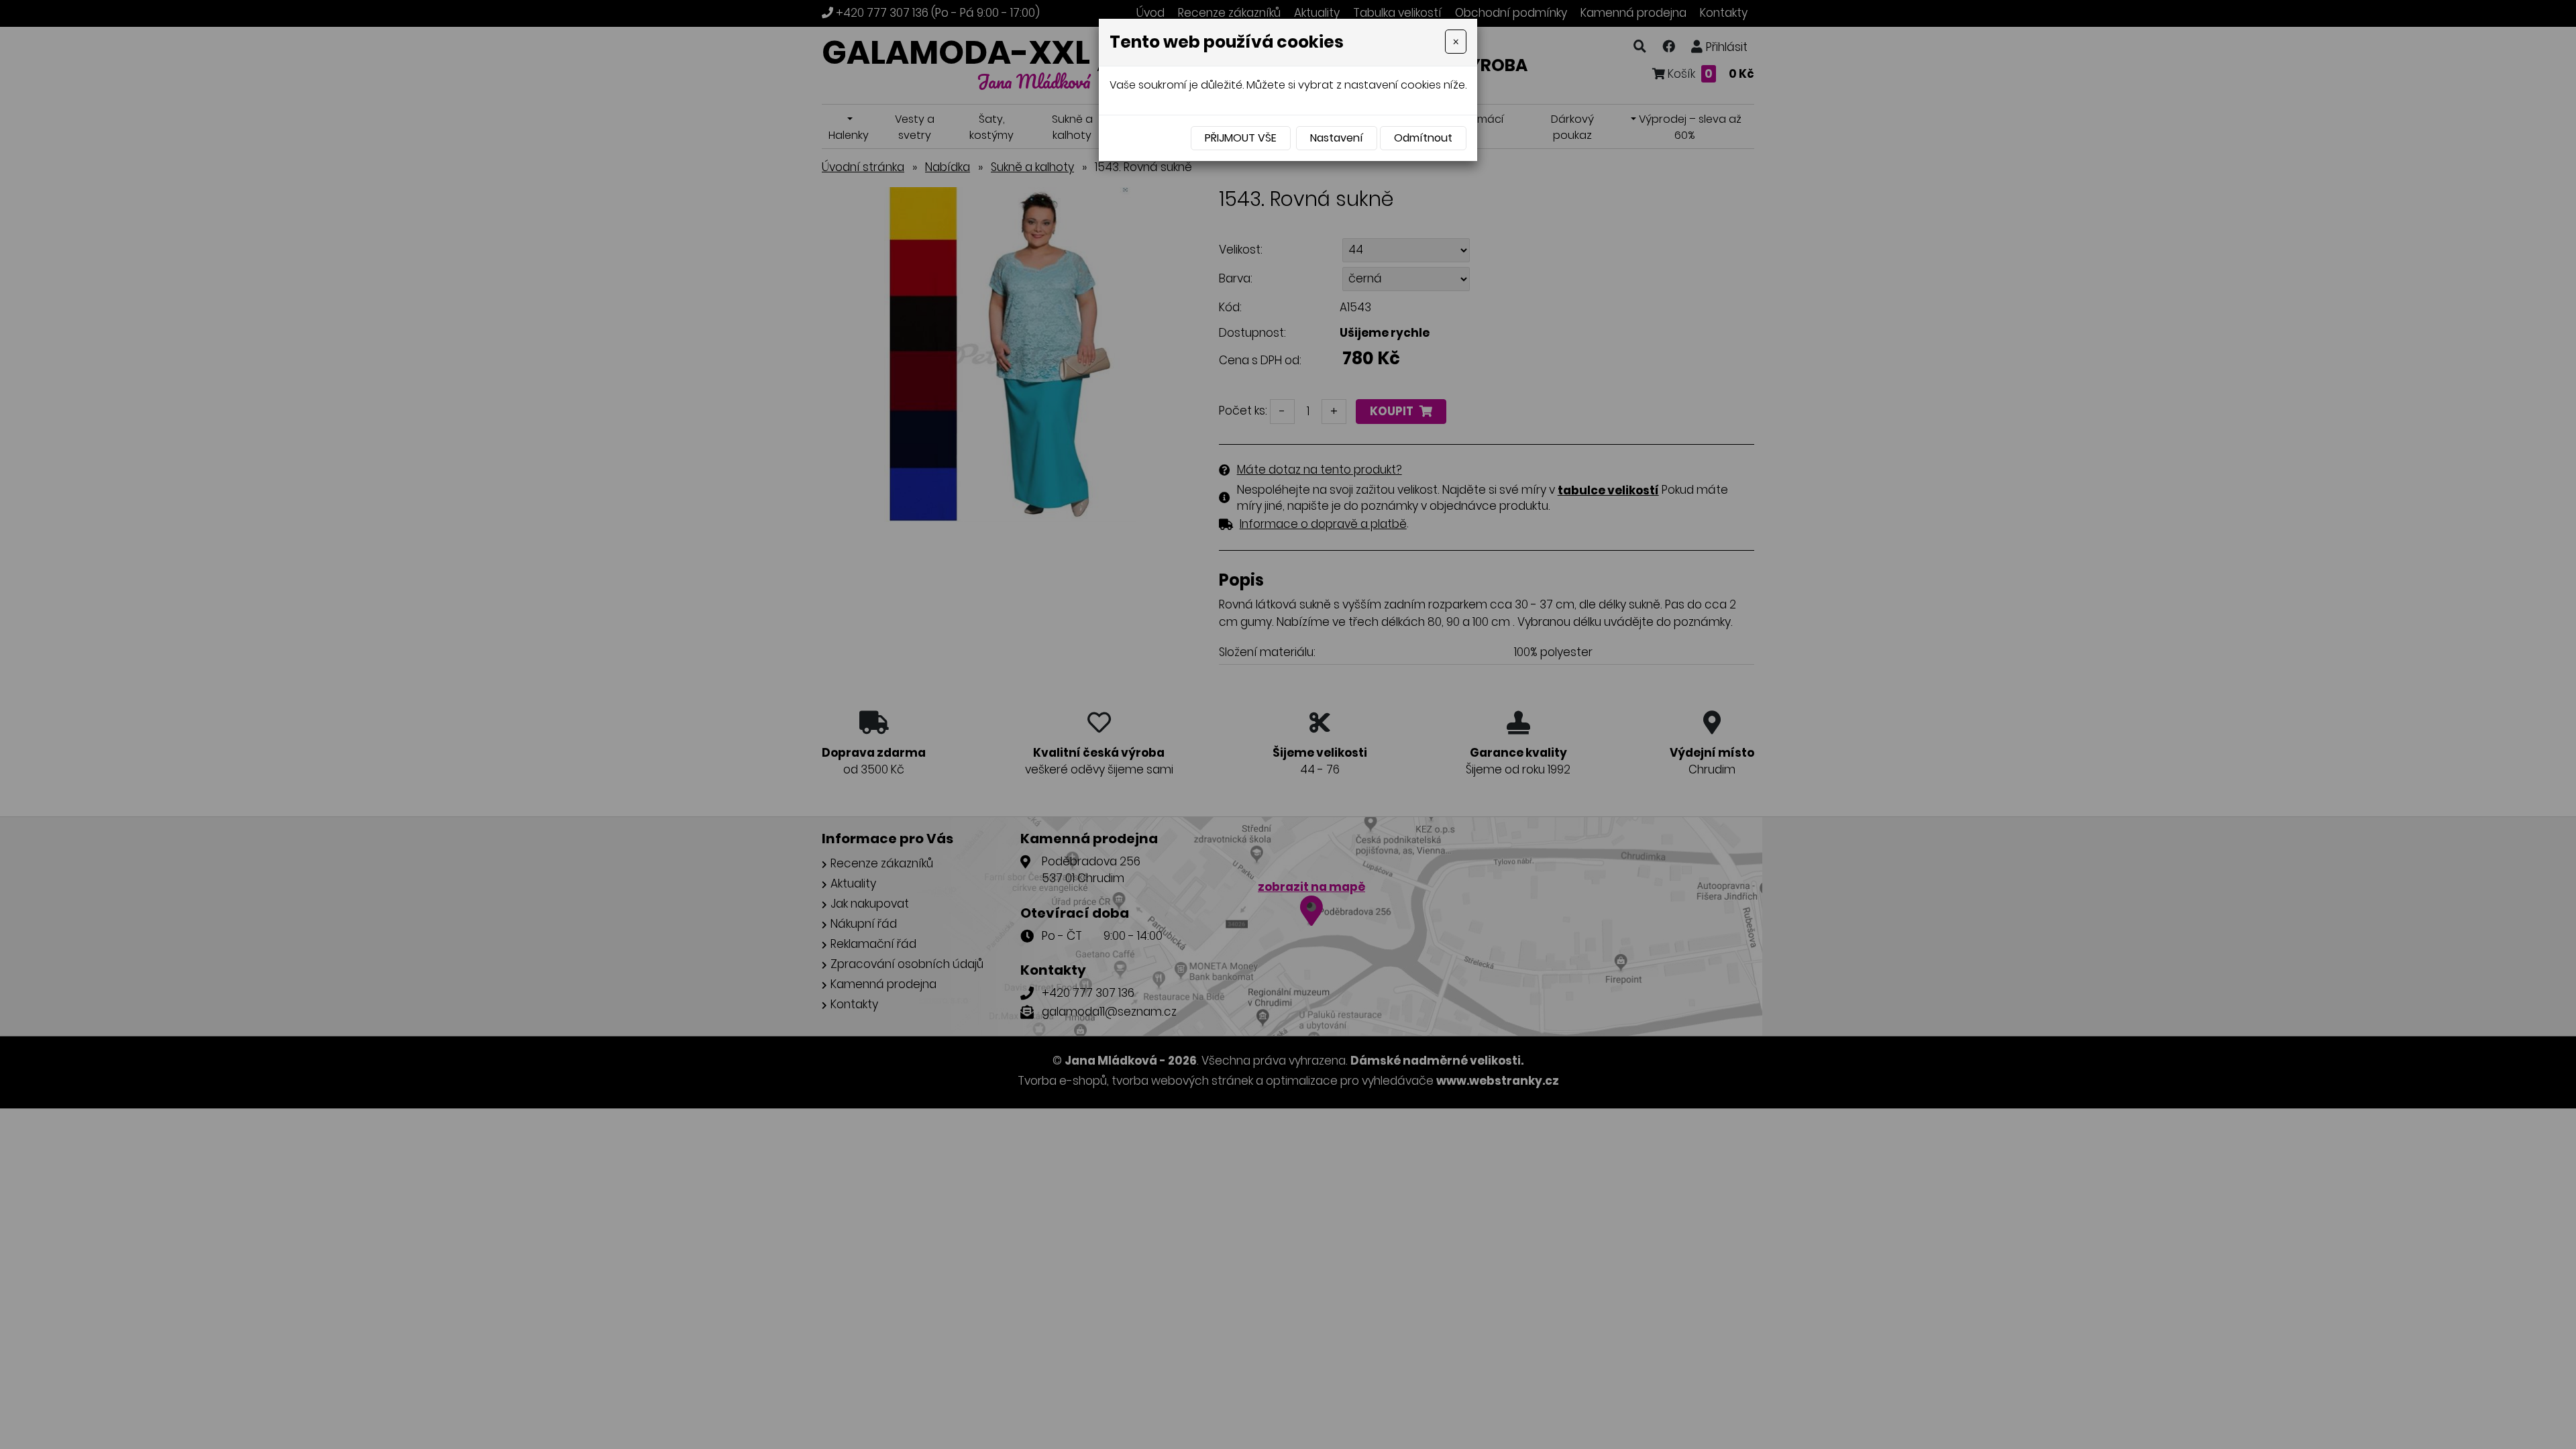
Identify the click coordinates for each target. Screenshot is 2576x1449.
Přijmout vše (1241, 138)
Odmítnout (1423, 138)
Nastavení (1337, 138)
